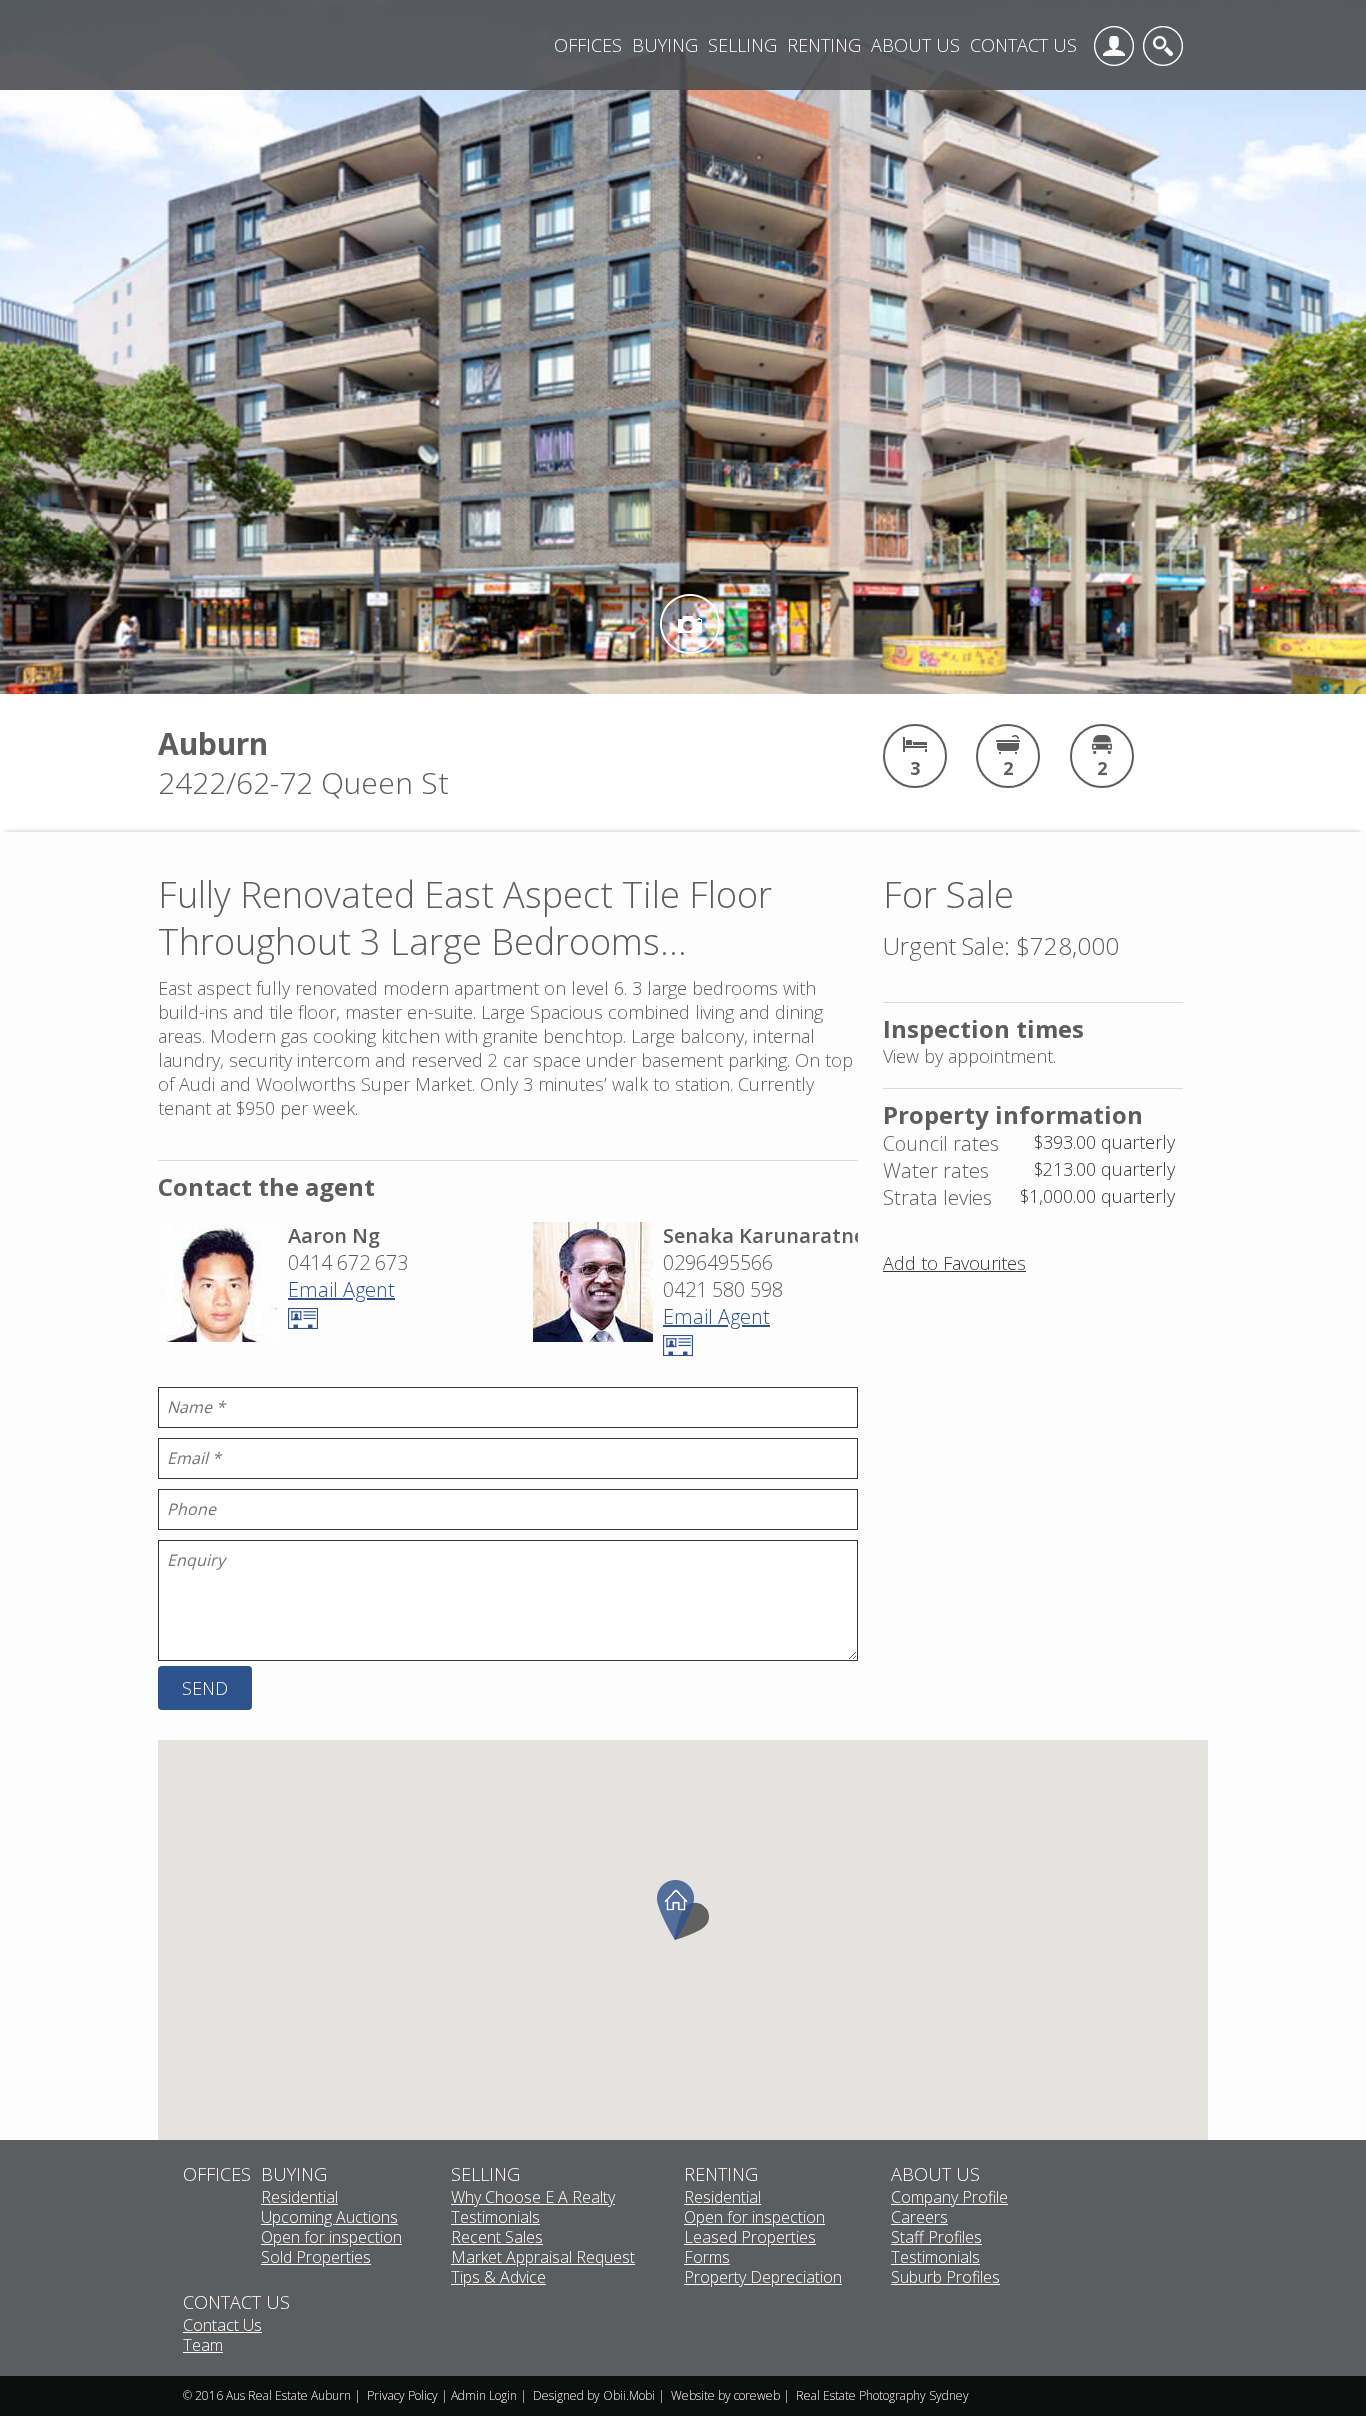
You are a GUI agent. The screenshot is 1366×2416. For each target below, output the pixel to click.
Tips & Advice (498, 2278)
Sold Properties (316, 2258)
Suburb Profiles (945, 2278)
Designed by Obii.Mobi (594, 2395)
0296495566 (718, 1262)
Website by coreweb (725, 2395)
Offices (588, 45)
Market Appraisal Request (543, 2258)
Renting (824, 45)
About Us (915, 45)
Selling (742, 45)
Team (203, 2346)
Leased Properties (750, 2238)
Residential (299, 2198)
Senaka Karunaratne (764, 1235)
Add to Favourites (954, 1263)
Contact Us (1023, 45)
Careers (919, 2218)
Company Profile (949, 2198)
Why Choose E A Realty (533, 2198)
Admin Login (484, 2395)
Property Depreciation (763, 2278)
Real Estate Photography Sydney (882, 2395)
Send (205, 1688)
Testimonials (495, 2218)
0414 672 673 (348, 1262)
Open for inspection (331, 2238)
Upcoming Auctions (329, 2218)
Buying (665, 45)
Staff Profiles (936, 2238)
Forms (707, 2258)
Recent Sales (497, 2238)
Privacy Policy (402, 2395)
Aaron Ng (334, 1235)
